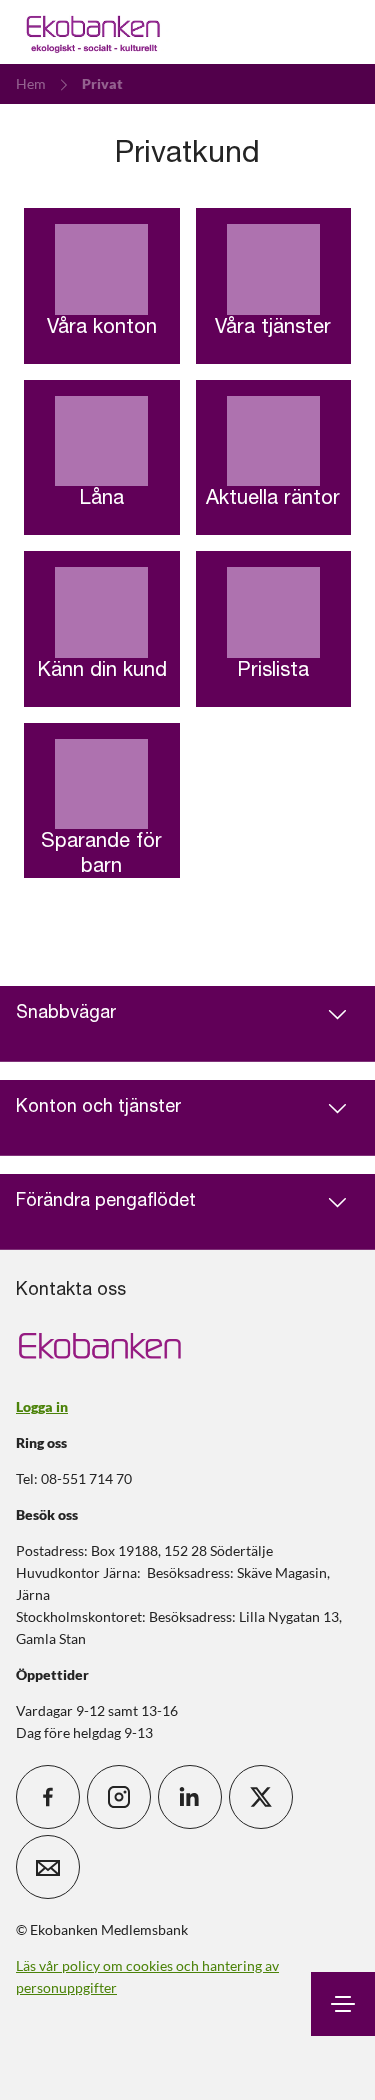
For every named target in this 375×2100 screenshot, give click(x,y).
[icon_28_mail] (48, 1867)
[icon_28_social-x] (261, 1797)
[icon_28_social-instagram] (119, 1797)
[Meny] (343, 2004)
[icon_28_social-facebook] (48, 1797)
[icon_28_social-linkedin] (190, 1797)
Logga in (42, 1406)
